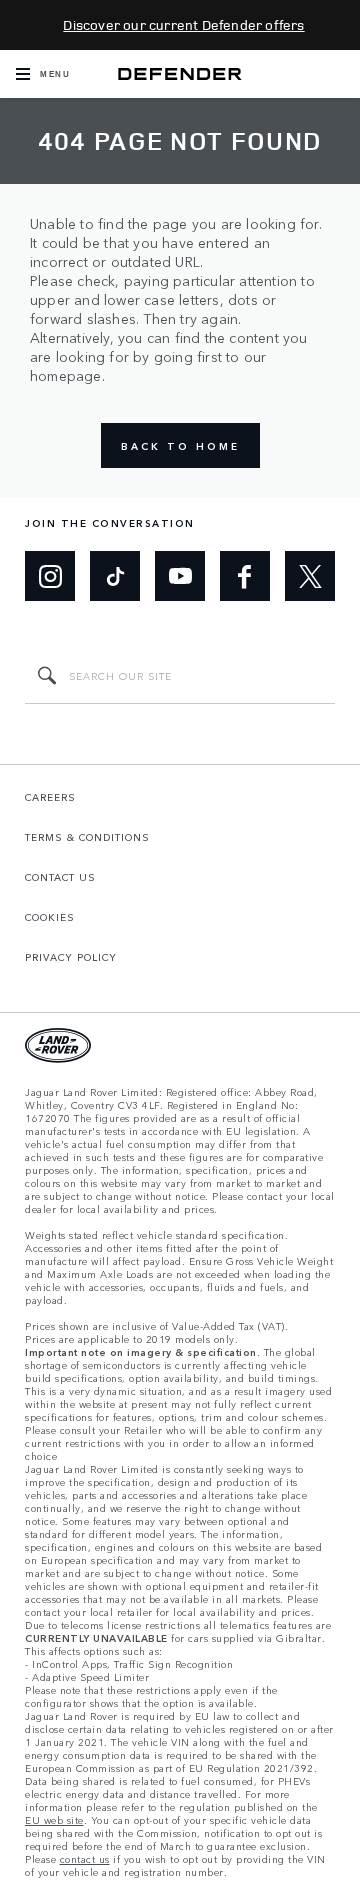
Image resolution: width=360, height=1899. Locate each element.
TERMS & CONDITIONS (87, 837)
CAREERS (50, 797)
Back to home (180, 446)
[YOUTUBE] (180, 576)
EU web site (54, 1820)
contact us (85, 1859)
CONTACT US (60, 877)
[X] (310, 576)
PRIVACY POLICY (71, 957)
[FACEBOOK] (245, 576)
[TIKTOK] (115, 576)
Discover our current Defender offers (183, 24)
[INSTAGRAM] (50, 576)
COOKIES (50, 917)
